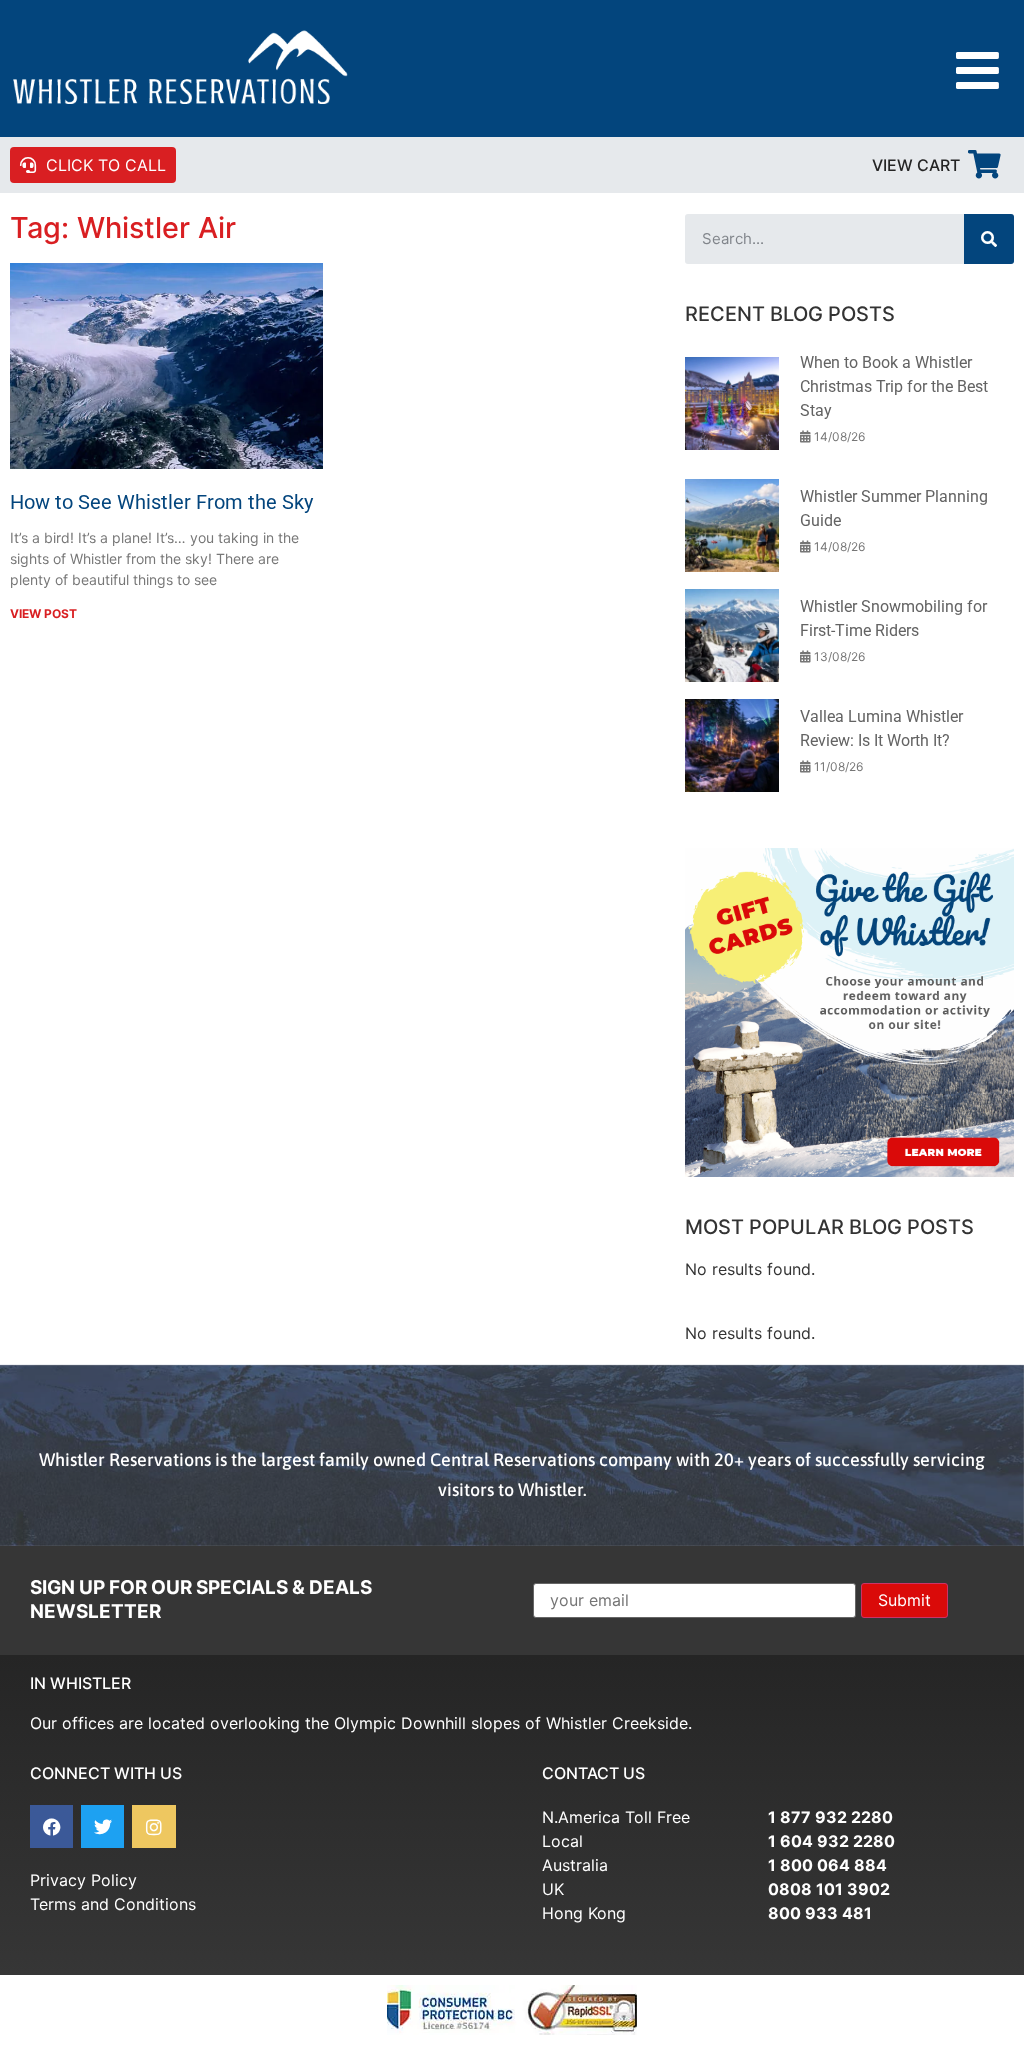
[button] (977, 70)
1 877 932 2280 (830, 1817)
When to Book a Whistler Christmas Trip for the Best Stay (894, 386)
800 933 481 (820, 1913)
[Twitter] (102, 1826)
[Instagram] (153, 1826)
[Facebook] (51, 1826)
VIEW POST (43, 613)
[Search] (989, 239)
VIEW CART (916, 165)
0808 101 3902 (829, 1889)
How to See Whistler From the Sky (161, 502)
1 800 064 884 (827, 1865)
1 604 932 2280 (831, 1841)
